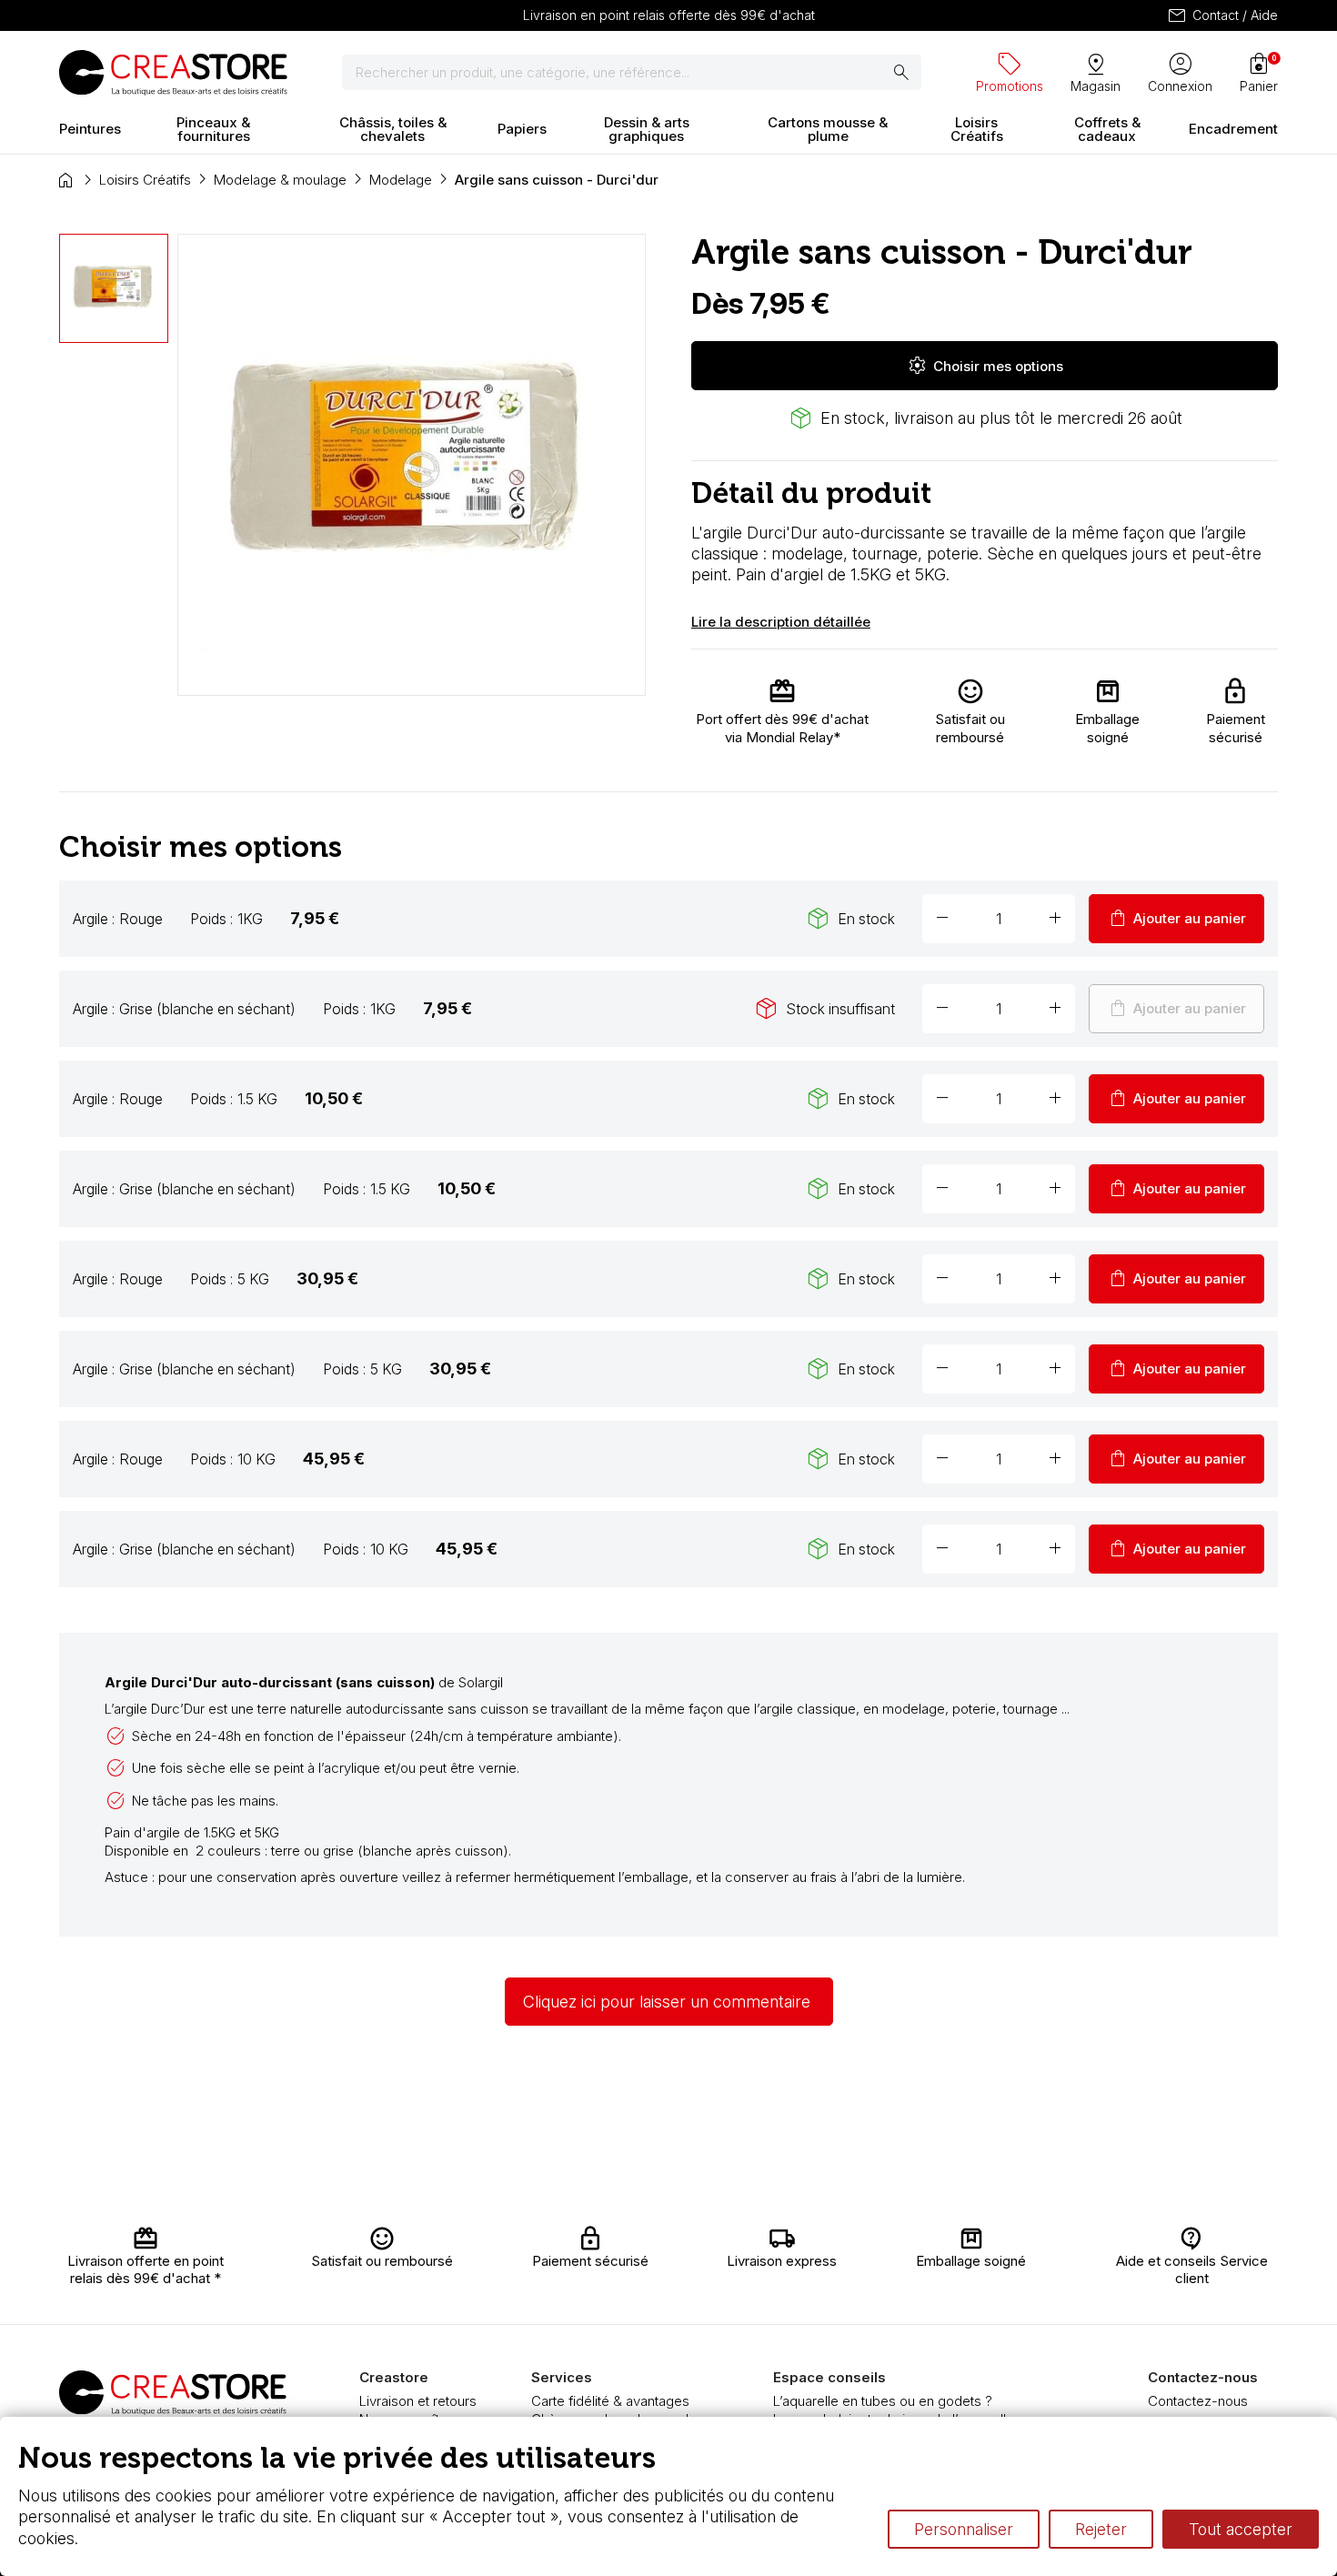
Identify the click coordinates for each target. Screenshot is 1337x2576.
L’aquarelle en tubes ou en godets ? (883, 2401)
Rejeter (1101, 2529)
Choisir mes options (985, 366)
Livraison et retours (418, 2401)
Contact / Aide (1222, 15)
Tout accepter (1241, 2529)
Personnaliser (964, 2529)
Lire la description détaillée (781, 622)
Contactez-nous (1198, 2401)
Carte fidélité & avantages (610, 2401)
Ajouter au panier (1176, 919)
